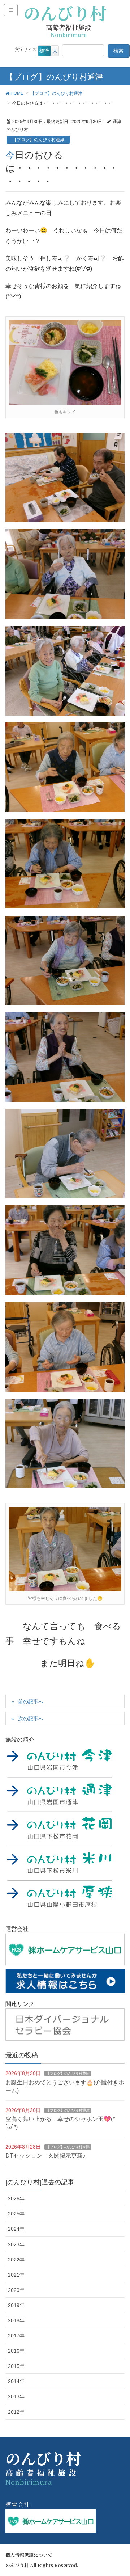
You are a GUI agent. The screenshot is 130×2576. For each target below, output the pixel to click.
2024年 (16, 2229)
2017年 (16, 2336)
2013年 (16, 2396)
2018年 (16, 2320)
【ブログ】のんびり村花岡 (68, 2073)
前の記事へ (31, 1702)
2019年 (16, 2305)
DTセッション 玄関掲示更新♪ (45, 2156)
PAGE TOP (119, 2492)
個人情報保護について (29, 2555)
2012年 (16, 2412)
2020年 (16, 2290)
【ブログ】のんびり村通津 (38, 140)
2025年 (16, 2214)
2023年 (16, 2244)
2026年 (16, 2198)
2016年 (16, 2351)
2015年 (16, 2366)
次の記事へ (31, 1719)
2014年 (16, 2381)
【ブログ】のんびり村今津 (68, 2147)
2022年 (16, 2260)
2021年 (16, 2275)
